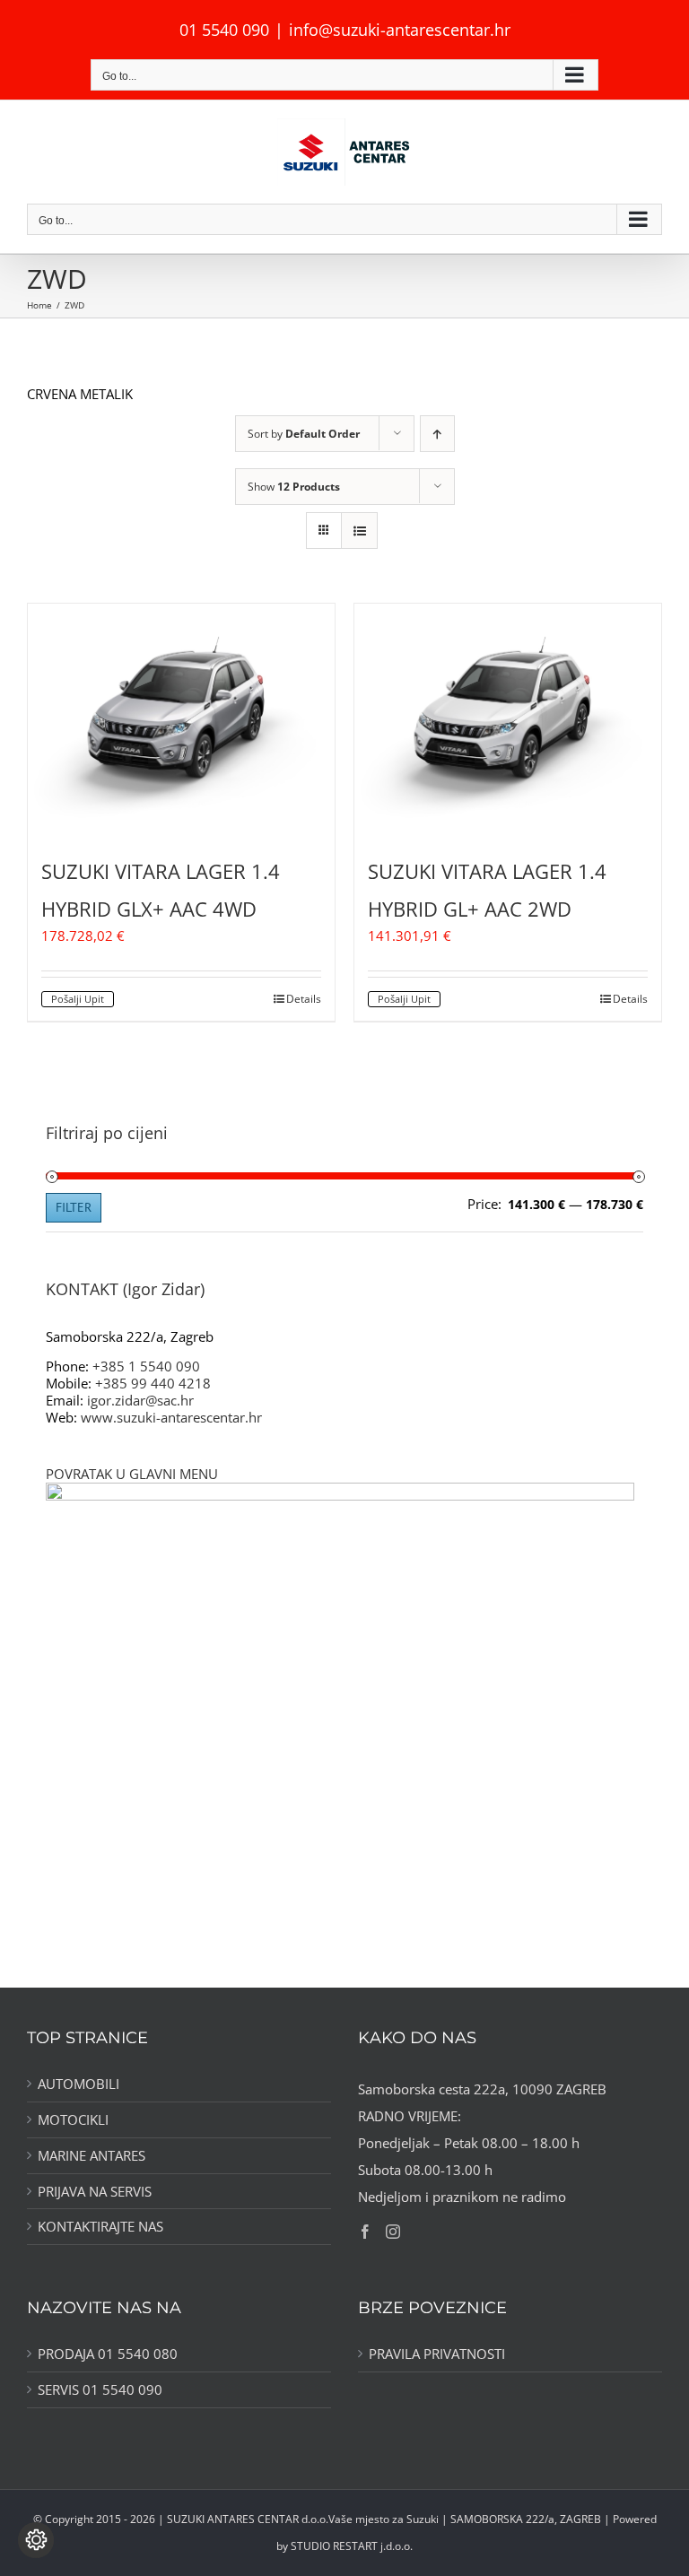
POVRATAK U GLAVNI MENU (132, 1474)
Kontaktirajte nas (100, 2227)
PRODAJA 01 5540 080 (108, 2354)
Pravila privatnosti (437, 2354)
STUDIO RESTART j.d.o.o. (352, 2546)
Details (304, 999)
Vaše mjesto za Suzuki (384, 2519)
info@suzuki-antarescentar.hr (400, 30)
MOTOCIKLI (73, 2120)
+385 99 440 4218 (153, 1383)
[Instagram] (393, 2232)
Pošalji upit (78, 999)
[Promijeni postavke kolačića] (36, 2540)
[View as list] (359, 531)
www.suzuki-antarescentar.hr (171, 1417)
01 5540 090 (224, 30)
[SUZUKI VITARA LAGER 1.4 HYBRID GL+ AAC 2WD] (508, 719)
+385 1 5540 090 (146, 1366)
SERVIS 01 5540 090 (100, 2390)
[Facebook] (365, 2232)
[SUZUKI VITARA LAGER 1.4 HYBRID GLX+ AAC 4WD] (181, 719)
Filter (74, 1207)
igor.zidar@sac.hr (140, 1400)
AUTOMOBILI (78, 2084)
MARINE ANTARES (92, 2156)
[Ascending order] (437, 434)
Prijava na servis (95, 2192)
